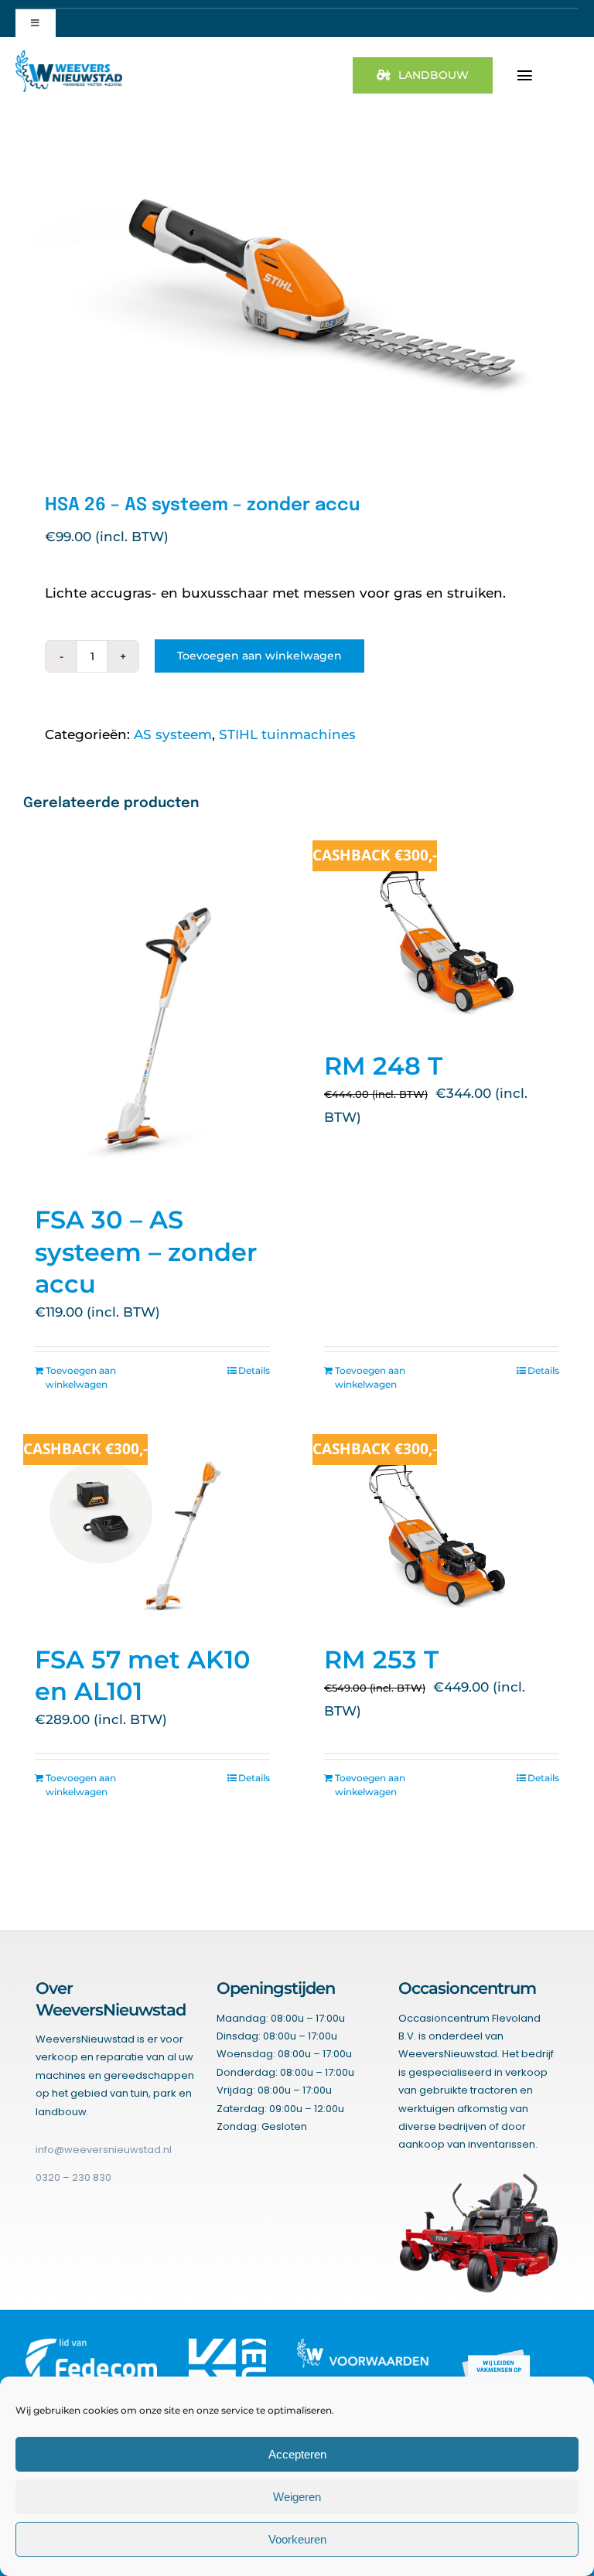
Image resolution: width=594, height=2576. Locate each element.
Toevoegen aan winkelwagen (259, 656)
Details (254, 1370)
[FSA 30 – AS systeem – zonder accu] (152, 1014)
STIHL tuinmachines (287, 734)
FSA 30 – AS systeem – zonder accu (146, 1252)
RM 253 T (381, 1659)
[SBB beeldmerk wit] (499, 2345)
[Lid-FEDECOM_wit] (92, 2345)
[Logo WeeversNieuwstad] (69, 56)
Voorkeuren (297, 2539)
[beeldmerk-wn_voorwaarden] (363, 2345)
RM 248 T (383, 1066)
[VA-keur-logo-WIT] (227, 2345)
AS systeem (173, 734)
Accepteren (297, 2454)
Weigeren (297, 2497)
